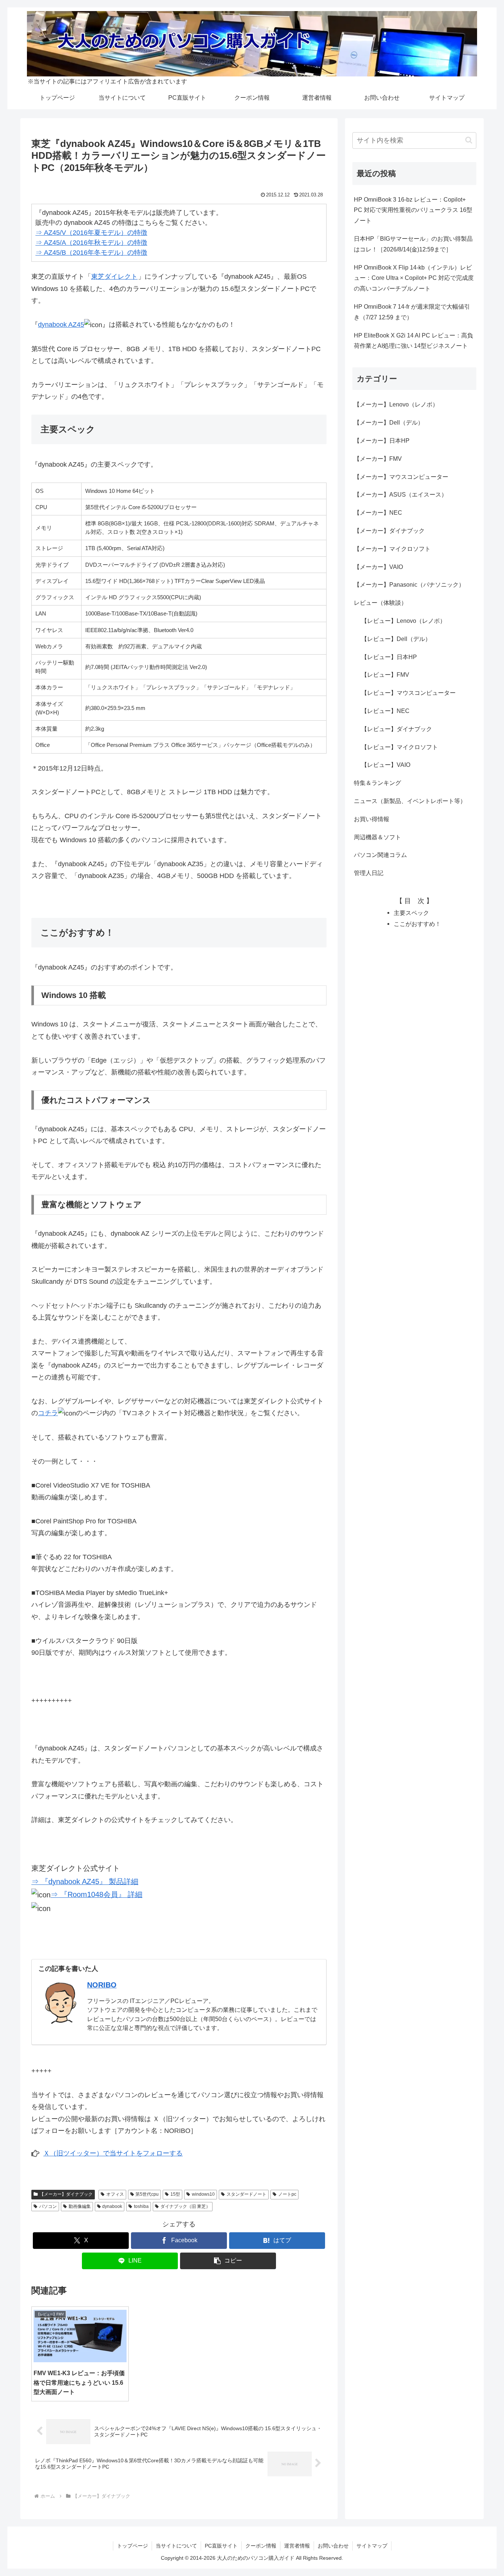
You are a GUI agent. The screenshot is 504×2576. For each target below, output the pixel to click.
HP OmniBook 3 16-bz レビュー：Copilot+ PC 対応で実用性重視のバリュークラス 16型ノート (413, 210)
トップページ (132, 2546)
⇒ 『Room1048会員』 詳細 (96, 1894)
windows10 (203, 2194)
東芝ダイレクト (114, 277)
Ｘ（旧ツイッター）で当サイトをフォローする (113, 2153)
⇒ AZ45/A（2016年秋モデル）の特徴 (91, 243)
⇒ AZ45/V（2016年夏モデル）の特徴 (91, 233)
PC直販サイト (221, 2546)
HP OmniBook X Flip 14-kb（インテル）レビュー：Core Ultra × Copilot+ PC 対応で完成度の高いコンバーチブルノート (414, 278)
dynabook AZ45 (61, 325)
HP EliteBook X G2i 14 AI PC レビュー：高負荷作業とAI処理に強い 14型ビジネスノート (413, 341)
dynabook (112, 2206)
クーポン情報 (261, 2546)
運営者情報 (297, 2546)
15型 (175, 2194)
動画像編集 (80, 2206)
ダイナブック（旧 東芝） (185, 2206)
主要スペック (411, 913)
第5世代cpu (147, 2194)
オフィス (115, 2194)
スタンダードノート (246, 2194)
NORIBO (102, 1985)
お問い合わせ (333, 2546)
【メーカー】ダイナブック (66, 2194)
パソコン (48, 2206)
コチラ (48, 1413)
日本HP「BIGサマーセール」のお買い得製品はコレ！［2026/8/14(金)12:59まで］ (413, 244)
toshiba (141, 2206)
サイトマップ (372, 2546)
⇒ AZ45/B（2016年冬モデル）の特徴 (91, 253)
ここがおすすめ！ (417, 924)
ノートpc (287, 2194)
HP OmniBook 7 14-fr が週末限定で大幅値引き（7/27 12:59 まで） (412, 312)
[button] (228, 2261)
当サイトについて (176, 2546)
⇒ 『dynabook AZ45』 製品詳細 (85, 1882)
